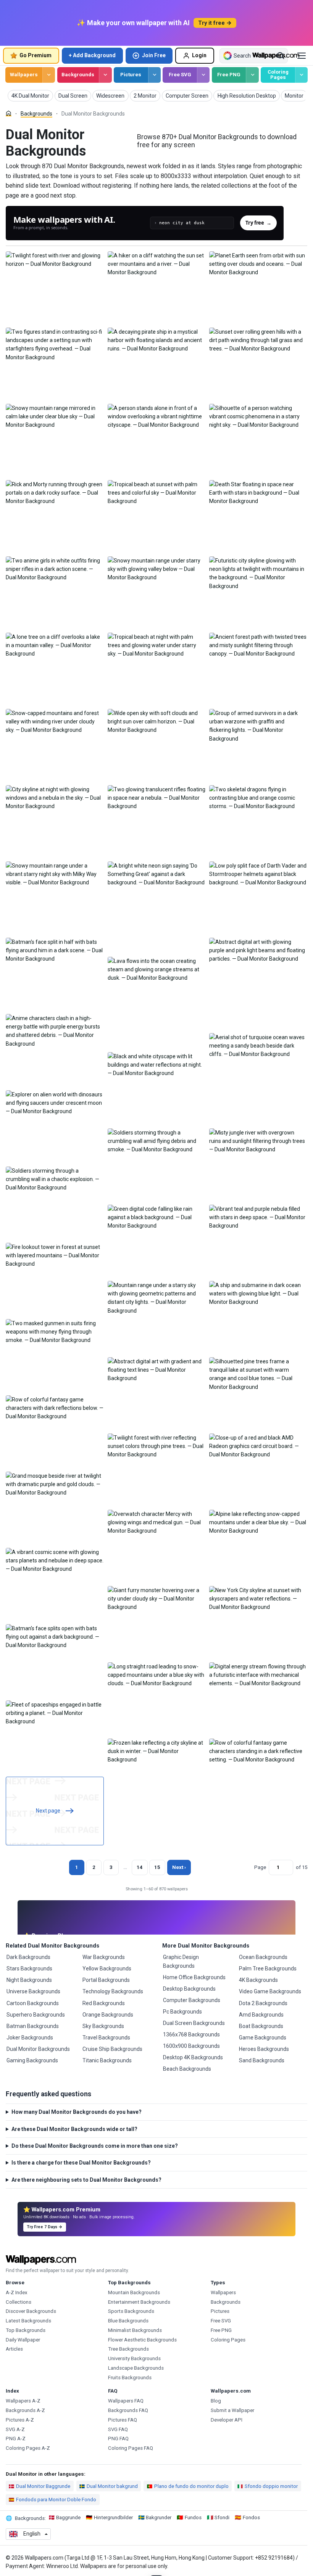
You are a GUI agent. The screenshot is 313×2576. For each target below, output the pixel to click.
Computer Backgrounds (192, 2000)
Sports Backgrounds (131, 2311)
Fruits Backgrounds (130, 2378)
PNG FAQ (118, 2439)
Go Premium (35, 55)
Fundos (193, 2517)
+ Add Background (92, 55)
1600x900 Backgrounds (191, 2046)
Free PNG (229, 75)
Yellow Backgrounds (107, 1969)
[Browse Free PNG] (252, 75)
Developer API (227, 2420)
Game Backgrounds (263, 2038)
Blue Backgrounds (128, 2321)
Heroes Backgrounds (264, 2049)
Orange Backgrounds (108, 2015)
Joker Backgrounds (30, 2038)
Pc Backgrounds (182, 2012)
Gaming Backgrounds (32, 2060)
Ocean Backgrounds (263, 1957)
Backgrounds (78, 75)
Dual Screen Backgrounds (194, 2023)
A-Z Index (17, 2292)
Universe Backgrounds (33, 1991)
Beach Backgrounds (187, 2069)
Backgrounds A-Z (25, 2410)
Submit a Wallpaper (232, 2410)
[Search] (281, 56)
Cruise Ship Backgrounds (112, 2049)
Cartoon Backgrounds (33, 2003)
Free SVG (180, 75)
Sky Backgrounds (103, 2026)
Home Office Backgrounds (194, 1977)
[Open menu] (302, 56)
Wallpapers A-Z (23, 2401)
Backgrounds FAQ (128, 2410)
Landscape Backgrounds (136, 2368)
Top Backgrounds (26, 2330)
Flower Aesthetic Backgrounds (142, 2340)
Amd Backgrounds (261, 2015)
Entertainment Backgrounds (139, 2302)
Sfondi (222, 2517)
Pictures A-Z (20, 2420)
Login (199, 55)
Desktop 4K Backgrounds (193, 2057)
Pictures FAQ (123, 2420)
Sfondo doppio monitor (271, 2486)
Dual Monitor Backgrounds (38, 2049)
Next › (179, 1867)
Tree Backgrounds (128, 2349)
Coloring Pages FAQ (131, 2448)
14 (140, 1867)
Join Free (154, 55)
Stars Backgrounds (29, 1969)
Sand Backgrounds (262, 2060)
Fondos (251, 2517)
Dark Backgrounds (28, 1957)
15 (157, 1867)
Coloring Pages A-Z (28, 2448)
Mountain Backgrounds (134, 2292)
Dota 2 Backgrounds (263, 2003)
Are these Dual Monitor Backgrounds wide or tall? (74, 2129)
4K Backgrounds (258, 1980)
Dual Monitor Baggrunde (43, 2486)
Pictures (131, 75)
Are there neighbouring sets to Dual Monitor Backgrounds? (86, 2180)
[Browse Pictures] (154, 75)
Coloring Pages (278, 75)
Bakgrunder (159, 2517)
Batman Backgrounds (33, 2026)
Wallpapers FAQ (126, 2401)
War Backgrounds (104, 1957)
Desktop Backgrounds (189, 1989)
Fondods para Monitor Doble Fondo (56, 2500)
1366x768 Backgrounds (191, 2034)
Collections (19, 2302)
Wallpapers (24, 75)
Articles (14, 2349)
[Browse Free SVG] (203, 75)
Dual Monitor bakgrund (112, 2486)
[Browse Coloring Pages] (301, 75)
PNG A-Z (16, 2439)
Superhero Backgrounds (36, 2015)
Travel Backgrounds (106, 2038)
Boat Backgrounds (261, 2026)
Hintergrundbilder (113, 2517)
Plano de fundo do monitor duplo (191, 2486)
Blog (216, 2401)
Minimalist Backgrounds (135, 2330)
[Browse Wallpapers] (49, 75)
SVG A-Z (15, 2429)
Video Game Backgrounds (270, 1991)
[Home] (9, 113)
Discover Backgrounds (31, 2311)
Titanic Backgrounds (107, 2060)
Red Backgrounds (104, 2003)
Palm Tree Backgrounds (268, 1969)
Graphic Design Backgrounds (181, 1961)
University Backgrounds (134, 2358)
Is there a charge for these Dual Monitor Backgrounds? (81, 2163)
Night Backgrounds (29, 1980)
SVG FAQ (118, 2429)
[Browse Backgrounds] (105, 75)
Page (260, 1867)
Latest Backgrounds (28, 2321)
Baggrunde (68, 2517)
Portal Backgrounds (106, 1980)
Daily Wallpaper (23, 2340)
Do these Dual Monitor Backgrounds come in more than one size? (95, 2146)
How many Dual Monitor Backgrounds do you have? (77, 2112)
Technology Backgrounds (113, 1991)
